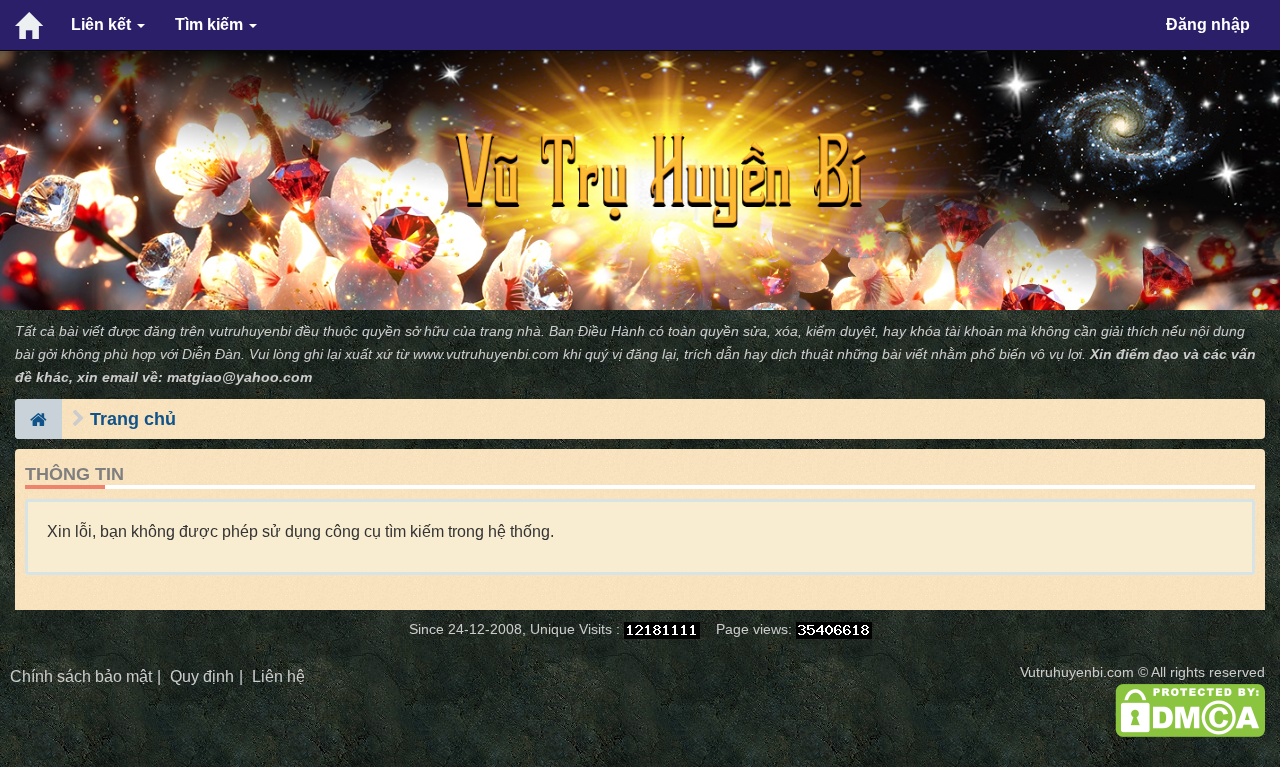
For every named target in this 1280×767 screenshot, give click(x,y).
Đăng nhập (1208, 24)
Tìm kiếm (211, 24)
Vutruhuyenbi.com (1077, 672)
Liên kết (103, 24)
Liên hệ (278, 676)
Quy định (202, 676)
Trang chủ (133, 419)
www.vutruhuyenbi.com (486, 354)
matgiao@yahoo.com (239, 377)
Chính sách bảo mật (81, 676)
